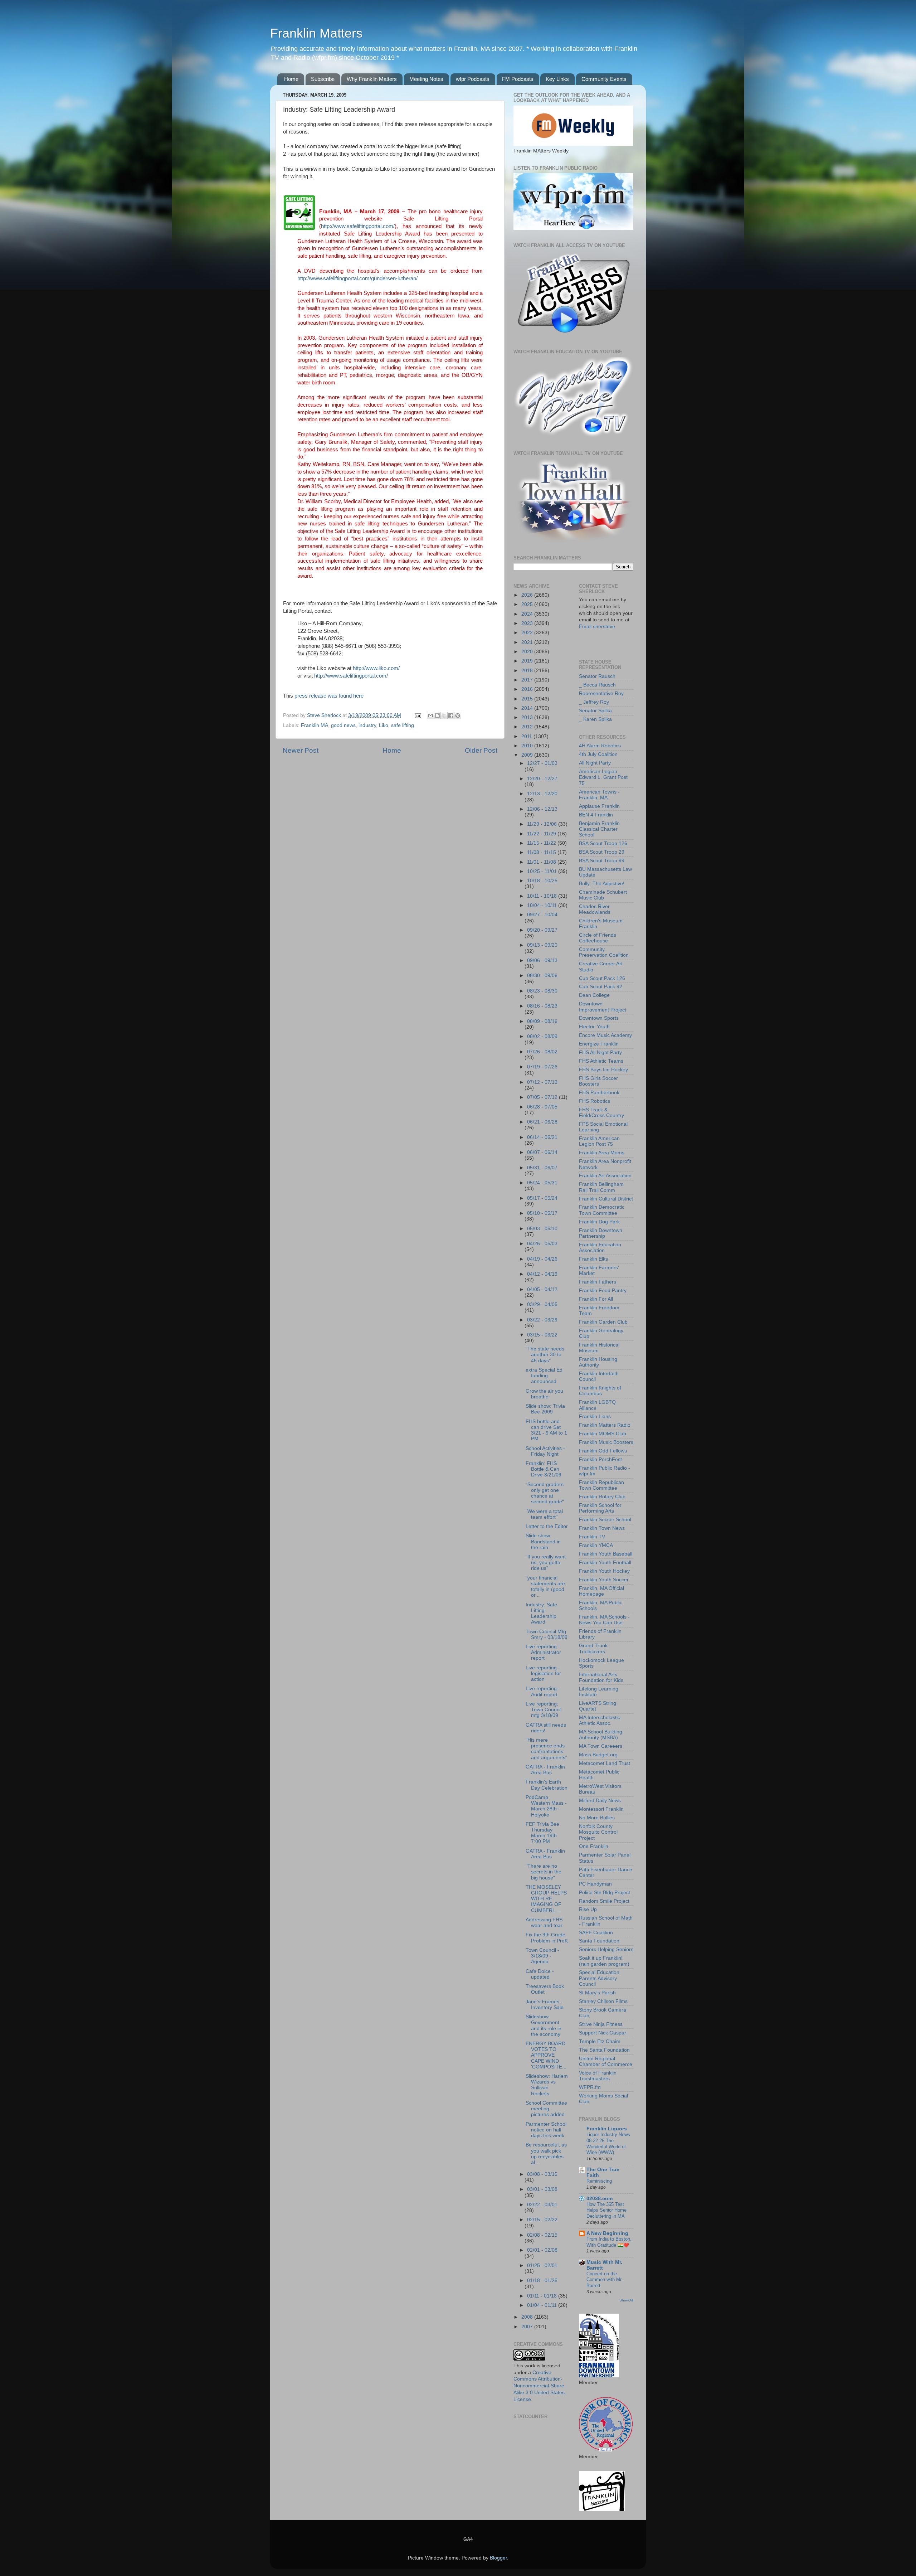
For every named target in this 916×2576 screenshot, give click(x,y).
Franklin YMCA (596, 1545)
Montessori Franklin (601, 1809)
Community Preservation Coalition (604, 952)
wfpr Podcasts (473, 79)
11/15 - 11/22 (542, 843)
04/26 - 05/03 (542, 1244)
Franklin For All (596, 1299)
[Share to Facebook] (451, 715)
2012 (528, 727)
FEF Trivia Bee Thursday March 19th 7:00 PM (542, 1833)
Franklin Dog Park (599, 1222)
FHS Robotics (595, 1101)
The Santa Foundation (604, 2050)
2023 (528, 623)
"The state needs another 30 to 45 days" (545, 1355)
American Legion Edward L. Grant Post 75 (603, 777)
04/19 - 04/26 (542, 1259)
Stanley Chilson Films (603, 2001)
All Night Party (595, 763)
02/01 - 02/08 (542, 2250)
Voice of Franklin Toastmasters (598, 2076)
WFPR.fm (590, 2087)
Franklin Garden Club (603, 1322)
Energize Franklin (599, 1044)
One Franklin (594, 1846)
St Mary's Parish (597, 1993)
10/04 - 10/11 (543, 905)
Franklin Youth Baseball (606, 1554)
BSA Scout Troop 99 (602, 861)
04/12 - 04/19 (542, 1274)
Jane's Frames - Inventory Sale (545, 2005)
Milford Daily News (600, 1801)
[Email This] (430, 715)
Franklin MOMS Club (603, 1434)
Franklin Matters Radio (605, 1425)
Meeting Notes (426, 79)
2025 (528, 604)
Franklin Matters (316, 33)
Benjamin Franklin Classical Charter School (599, 829)
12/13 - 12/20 (542, 794)
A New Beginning (607, 2233)
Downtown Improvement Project (603, 1007)
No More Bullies (597, 1818)
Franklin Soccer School (605, 1520)
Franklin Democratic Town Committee (602, 1210)
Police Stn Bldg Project (605, 1893)
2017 (528, 680)
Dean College (594, 995)
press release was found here (329, 696)
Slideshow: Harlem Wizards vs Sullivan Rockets (547, 2085)
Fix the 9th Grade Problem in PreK (547, 1938)
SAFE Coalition (596, 1933)
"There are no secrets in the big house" (544, 1872)
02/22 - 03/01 (542, 2205)
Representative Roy (601, 693)
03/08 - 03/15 (542, 2174)
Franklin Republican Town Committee (601, 1485)
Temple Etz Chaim (600, 2041)
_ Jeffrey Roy (594, 702)
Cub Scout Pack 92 (601, 987)
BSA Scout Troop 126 (603, 843)
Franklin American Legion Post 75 (599, 1141)
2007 (528, 2327)
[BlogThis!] (437, 715)
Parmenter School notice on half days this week (546, 2130)
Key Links (557, 79)
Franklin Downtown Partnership (601, 1233)
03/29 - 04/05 (542, 1304)
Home (291, 79)
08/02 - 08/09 (542, 1036)
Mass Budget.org (598, 1755)
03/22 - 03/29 (542, 1320)
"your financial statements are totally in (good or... (545, 1587)
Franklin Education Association (600, 1248)
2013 (528, 717)
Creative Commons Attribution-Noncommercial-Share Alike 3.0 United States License (539, 2386)
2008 (528, 2317)
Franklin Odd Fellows (603, 1451)
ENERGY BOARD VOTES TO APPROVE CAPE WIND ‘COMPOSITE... (546, 2055)
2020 (528, 652)
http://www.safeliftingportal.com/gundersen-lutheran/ (357, 278)
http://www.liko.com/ (376, 668)
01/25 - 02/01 (542, 2265)
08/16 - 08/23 (542, 1006)
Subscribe (323, 79)
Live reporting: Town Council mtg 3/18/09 (544, 1710)
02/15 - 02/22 (542, 2220)
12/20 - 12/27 (542, 779)
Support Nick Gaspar (603, 2033)
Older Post (481, 750)
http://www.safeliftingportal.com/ (358, 226)
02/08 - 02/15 (542, 2235)
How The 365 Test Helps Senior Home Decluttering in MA (606, 2210)
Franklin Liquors (607, 2129)
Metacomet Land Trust (605, 1763)
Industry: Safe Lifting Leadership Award (541, 1614)
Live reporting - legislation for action (543, 1673)
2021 (528, 642)
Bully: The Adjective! (602, 884)
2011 (527, 736)
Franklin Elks (593, 1259)
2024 (528, 614)
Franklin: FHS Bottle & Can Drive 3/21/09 (544, 1469)
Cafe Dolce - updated (540, 1974)
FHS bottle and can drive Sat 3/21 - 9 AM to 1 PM (546, 1430)
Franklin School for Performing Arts (600, 1508)
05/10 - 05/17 (542, 1213)
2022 (528, 633)
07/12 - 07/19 (542, 1082)
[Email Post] (417, 715)
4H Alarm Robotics (600, 746)
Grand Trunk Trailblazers (593, 1648)
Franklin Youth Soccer (604, 1580)
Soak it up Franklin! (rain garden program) (604, 1961)
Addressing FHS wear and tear (544, 1923)
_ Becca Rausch (597, 685)
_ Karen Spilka (595, 719)
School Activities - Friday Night (545, 1451)
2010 (528, 746)
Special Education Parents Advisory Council (599, 1978)
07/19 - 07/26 (542, 1067)
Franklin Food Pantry (603, 1291)
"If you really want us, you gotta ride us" (546, 1563)
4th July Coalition (598, 754)
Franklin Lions (595, 1416)
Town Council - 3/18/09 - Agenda (542, 1956)
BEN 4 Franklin (596, 815)
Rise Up (588, 1909)
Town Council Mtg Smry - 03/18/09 (547, 1634)
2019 (528, 661)
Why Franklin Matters (372, 79)
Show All (626, 2300)
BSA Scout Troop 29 (602, 852)
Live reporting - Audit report (543, 1691)
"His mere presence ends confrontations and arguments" (546, 1749)
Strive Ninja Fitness (601, 2024)
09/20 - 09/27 (542, 930)
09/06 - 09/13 (542, 960)
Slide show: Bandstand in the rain (543, 1541)
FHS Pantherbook (599, 1093)
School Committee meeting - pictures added (546, 2109)
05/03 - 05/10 (542, 1229)
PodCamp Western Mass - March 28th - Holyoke (546, 1806)
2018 (528, 671)
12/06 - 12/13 (542, 809)
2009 (528, 755)
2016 (528, 689)
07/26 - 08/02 (542, 1052)
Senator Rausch (597, 676)
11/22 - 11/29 (542, 834)
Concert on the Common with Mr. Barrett (605, 2280)
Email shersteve (597, 627)
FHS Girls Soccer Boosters (598, 1081)
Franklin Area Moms (602, 1153)
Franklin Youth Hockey (604, 1571)
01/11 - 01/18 (543, 2296)
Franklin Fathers (598, 1282)
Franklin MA (315, 725)
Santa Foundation (599, 1941)
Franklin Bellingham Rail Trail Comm (601, 1187)
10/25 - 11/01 (543, 871)
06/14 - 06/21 (542, 1137)
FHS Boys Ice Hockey (603, 1070)
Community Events (604, 79)
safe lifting (403, 725)
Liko (384, 725)
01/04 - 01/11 (543, 2305)
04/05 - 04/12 (542, 1289)
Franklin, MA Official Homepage (601, 1591)
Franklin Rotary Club (602, 1497)
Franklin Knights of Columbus (600, 1391)
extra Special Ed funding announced (544, 1376)
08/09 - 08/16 (542, 1021)
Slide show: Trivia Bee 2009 (545, 1409)
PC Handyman (595, 1884)
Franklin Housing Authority (598, 1362)
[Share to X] (444, 715)
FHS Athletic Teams (601, 1061)
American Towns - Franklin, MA (599, 795)
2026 (528, 595)
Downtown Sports (599, 1018)
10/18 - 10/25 (542, 881)
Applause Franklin (599, 806)
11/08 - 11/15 (542, 852)
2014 (528, 708)
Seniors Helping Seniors (606, 1949)
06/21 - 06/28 (542, 1122)
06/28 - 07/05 (542, 1107)
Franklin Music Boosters (606, 1442)
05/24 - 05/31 (542, 1183)
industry (367, 725)
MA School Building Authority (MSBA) (601, 1735)
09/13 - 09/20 (542, 945)
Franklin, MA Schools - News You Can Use (604, 1620)
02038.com (600, 2199)
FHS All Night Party (600, 1052)
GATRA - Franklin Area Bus (545, 1770)
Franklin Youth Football (605, 1563)
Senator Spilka (595, 711)
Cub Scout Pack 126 (602, 978)
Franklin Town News (602, 1528)
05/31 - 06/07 (542, 1168)
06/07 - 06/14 (542, 1152)
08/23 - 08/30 (542, 991)
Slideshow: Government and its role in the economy (544, 2026)
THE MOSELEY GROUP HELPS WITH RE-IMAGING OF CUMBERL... (546, 1899)
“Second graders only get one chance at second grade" (545, 1493)
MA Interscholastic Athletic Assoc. (600, 1720)
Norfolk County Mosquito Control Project (598, 1832)
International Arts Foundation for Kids (601, 1677)
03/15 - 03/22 (542, 1335)
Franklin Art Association (605, 1176)
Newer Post (301, 750)
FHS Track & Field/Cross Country (601, 1113)
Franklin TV (592, 1537)
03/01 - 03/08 (542, 2189)
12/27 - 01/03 (542, 763)
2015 (528, 699)
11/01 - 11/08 (542, 862)
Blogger (498, 2558)
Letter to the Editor (547, 1526)
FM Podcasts (518, 79)
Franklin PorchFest (600, 1459)
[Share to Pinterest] (458, 715)
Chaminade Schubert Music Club (603, 895)
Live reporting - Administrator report (543, 1652)
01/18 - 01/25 (542, 2281)
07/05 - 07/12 (543, 1097)
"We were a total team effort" (544, 1514)
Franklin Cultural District (606, 1199)
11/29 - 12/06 (543, 824)
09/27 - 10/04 (542, 915)
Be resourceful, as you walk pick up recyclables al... (546, 2154)
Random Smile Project (604, 1901)
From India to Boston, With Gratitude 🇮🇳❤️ (609, 2242)
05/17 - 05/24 (542, 1198)
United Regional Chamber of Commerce (606, 2061)
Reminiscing (599, 2181)
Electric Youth (594, 1027)
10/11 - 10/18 (543, 896)
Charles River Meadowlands (595, 909)
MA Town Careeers (601, 1746)
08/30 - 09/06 (542, 976)
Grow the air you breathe (544, 1394)
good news (343, 725)
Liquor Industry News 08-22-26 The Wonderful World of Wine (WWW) (608, 2143)
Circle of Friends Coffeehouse (598, 938)
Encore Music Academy (605, 1035)
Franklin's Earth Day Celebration (547, 1785)
